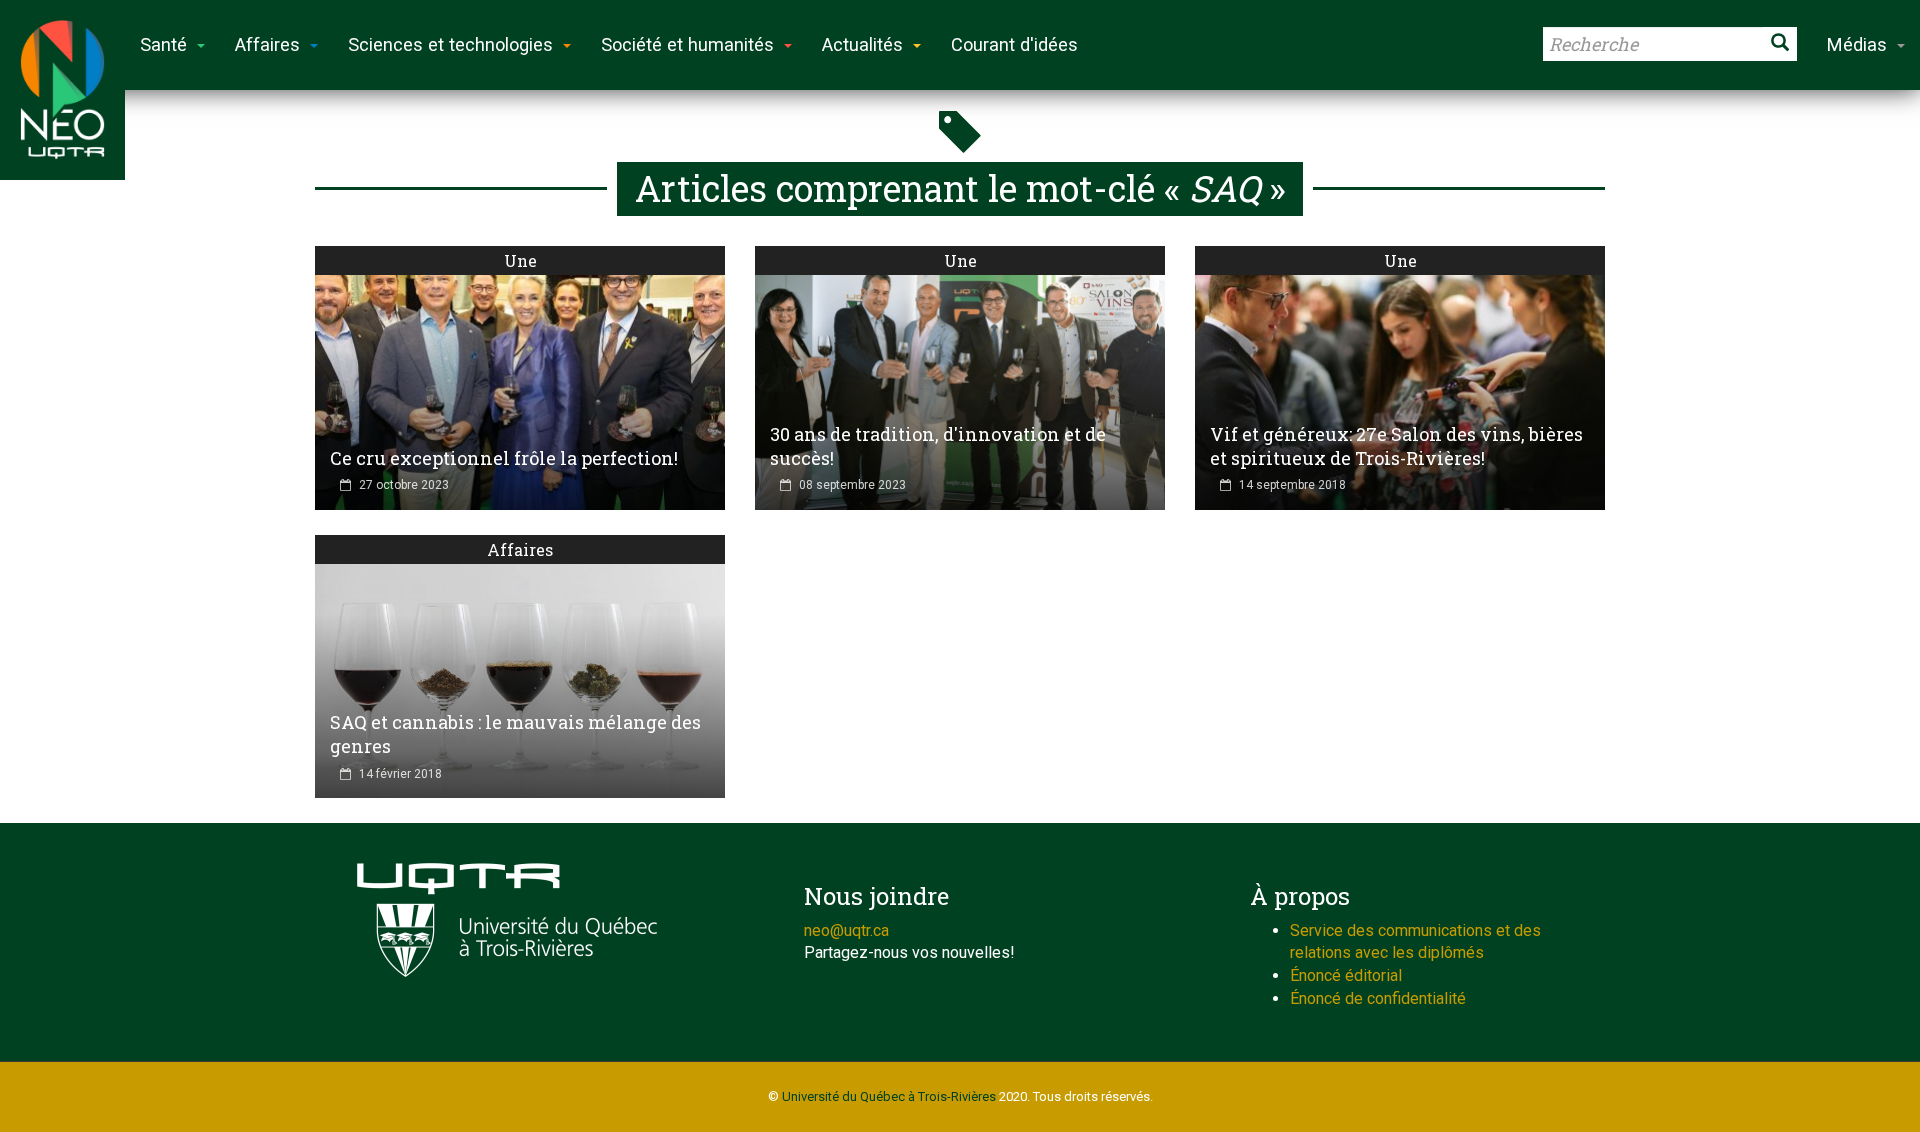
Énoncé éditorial (1346, 975)
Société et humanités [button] (687, 44)
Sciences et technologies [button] (450, 44)
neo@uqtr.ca (846, 930)
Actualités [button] (862, 44)
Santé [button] (163, 44)
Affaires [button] (267, 44)
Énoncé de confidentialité (1378, 998)
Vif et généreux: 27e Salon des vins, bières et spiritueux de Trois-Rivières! (1396, 446)
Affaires (520, 549)
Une (520, 260)
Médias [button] (1857, 44)
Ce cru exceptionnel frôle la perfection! (504, 458)
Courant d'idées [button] (1014, 44)
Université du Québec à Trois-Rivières (889, 1096)
